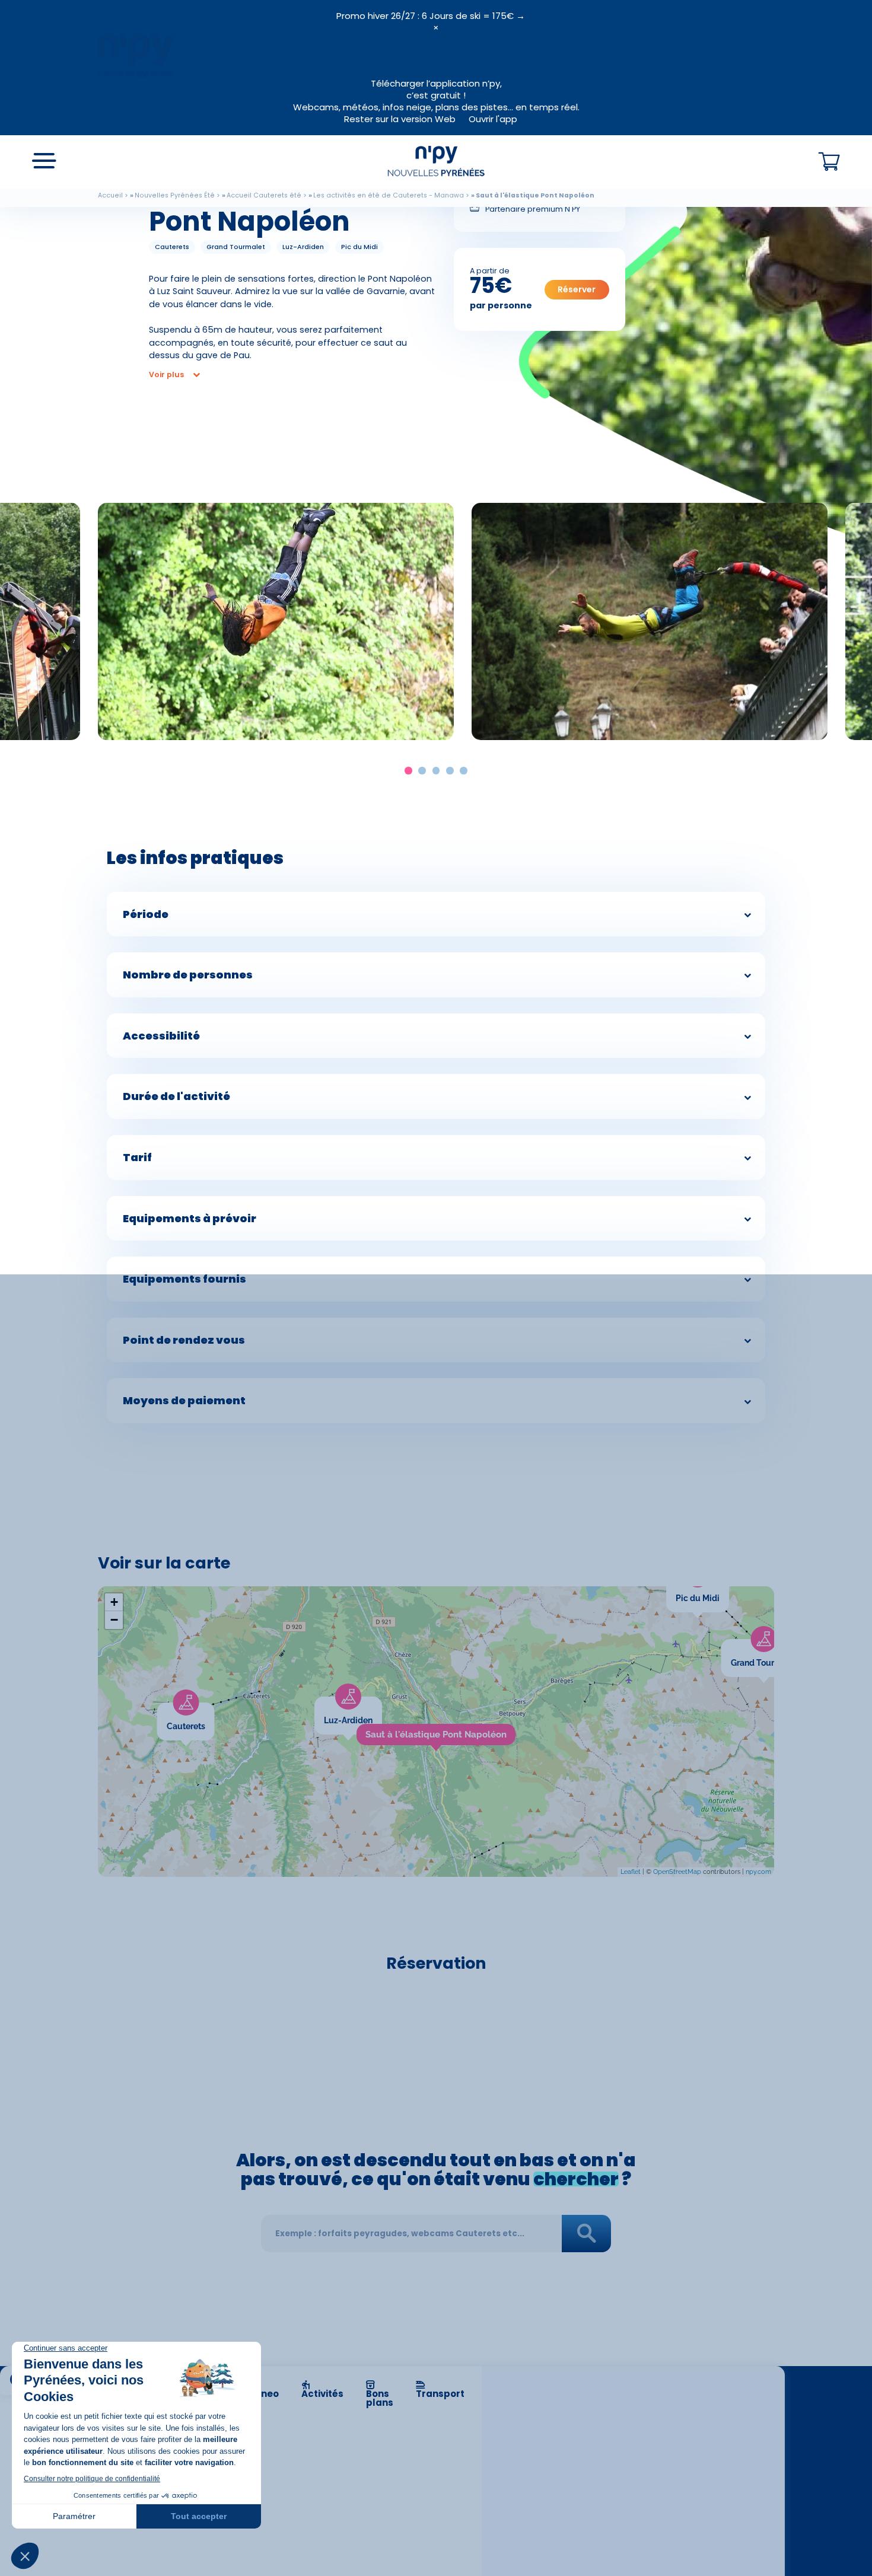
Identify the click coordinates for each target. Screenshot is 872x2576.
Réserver (577, 289)
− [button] (114, 1620)
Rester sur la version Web (400, 119)
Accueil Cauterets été (264, 195)
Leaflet (631, 1872)
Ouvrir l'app (493, 119)
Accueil (110, 195)
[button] (408, 771)
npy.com (758, 1872)
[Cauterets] (214, 1710)
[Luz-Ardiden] (382, 1704)
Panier (829, 162)
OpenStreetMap (677, 1872)
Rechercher (587, 2234)
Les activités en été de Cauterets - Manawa (389, 195)
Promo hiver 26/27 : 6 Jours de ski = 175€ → (431, 16)
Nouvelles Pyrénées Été (175, 195)
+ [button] (114, 1602)
